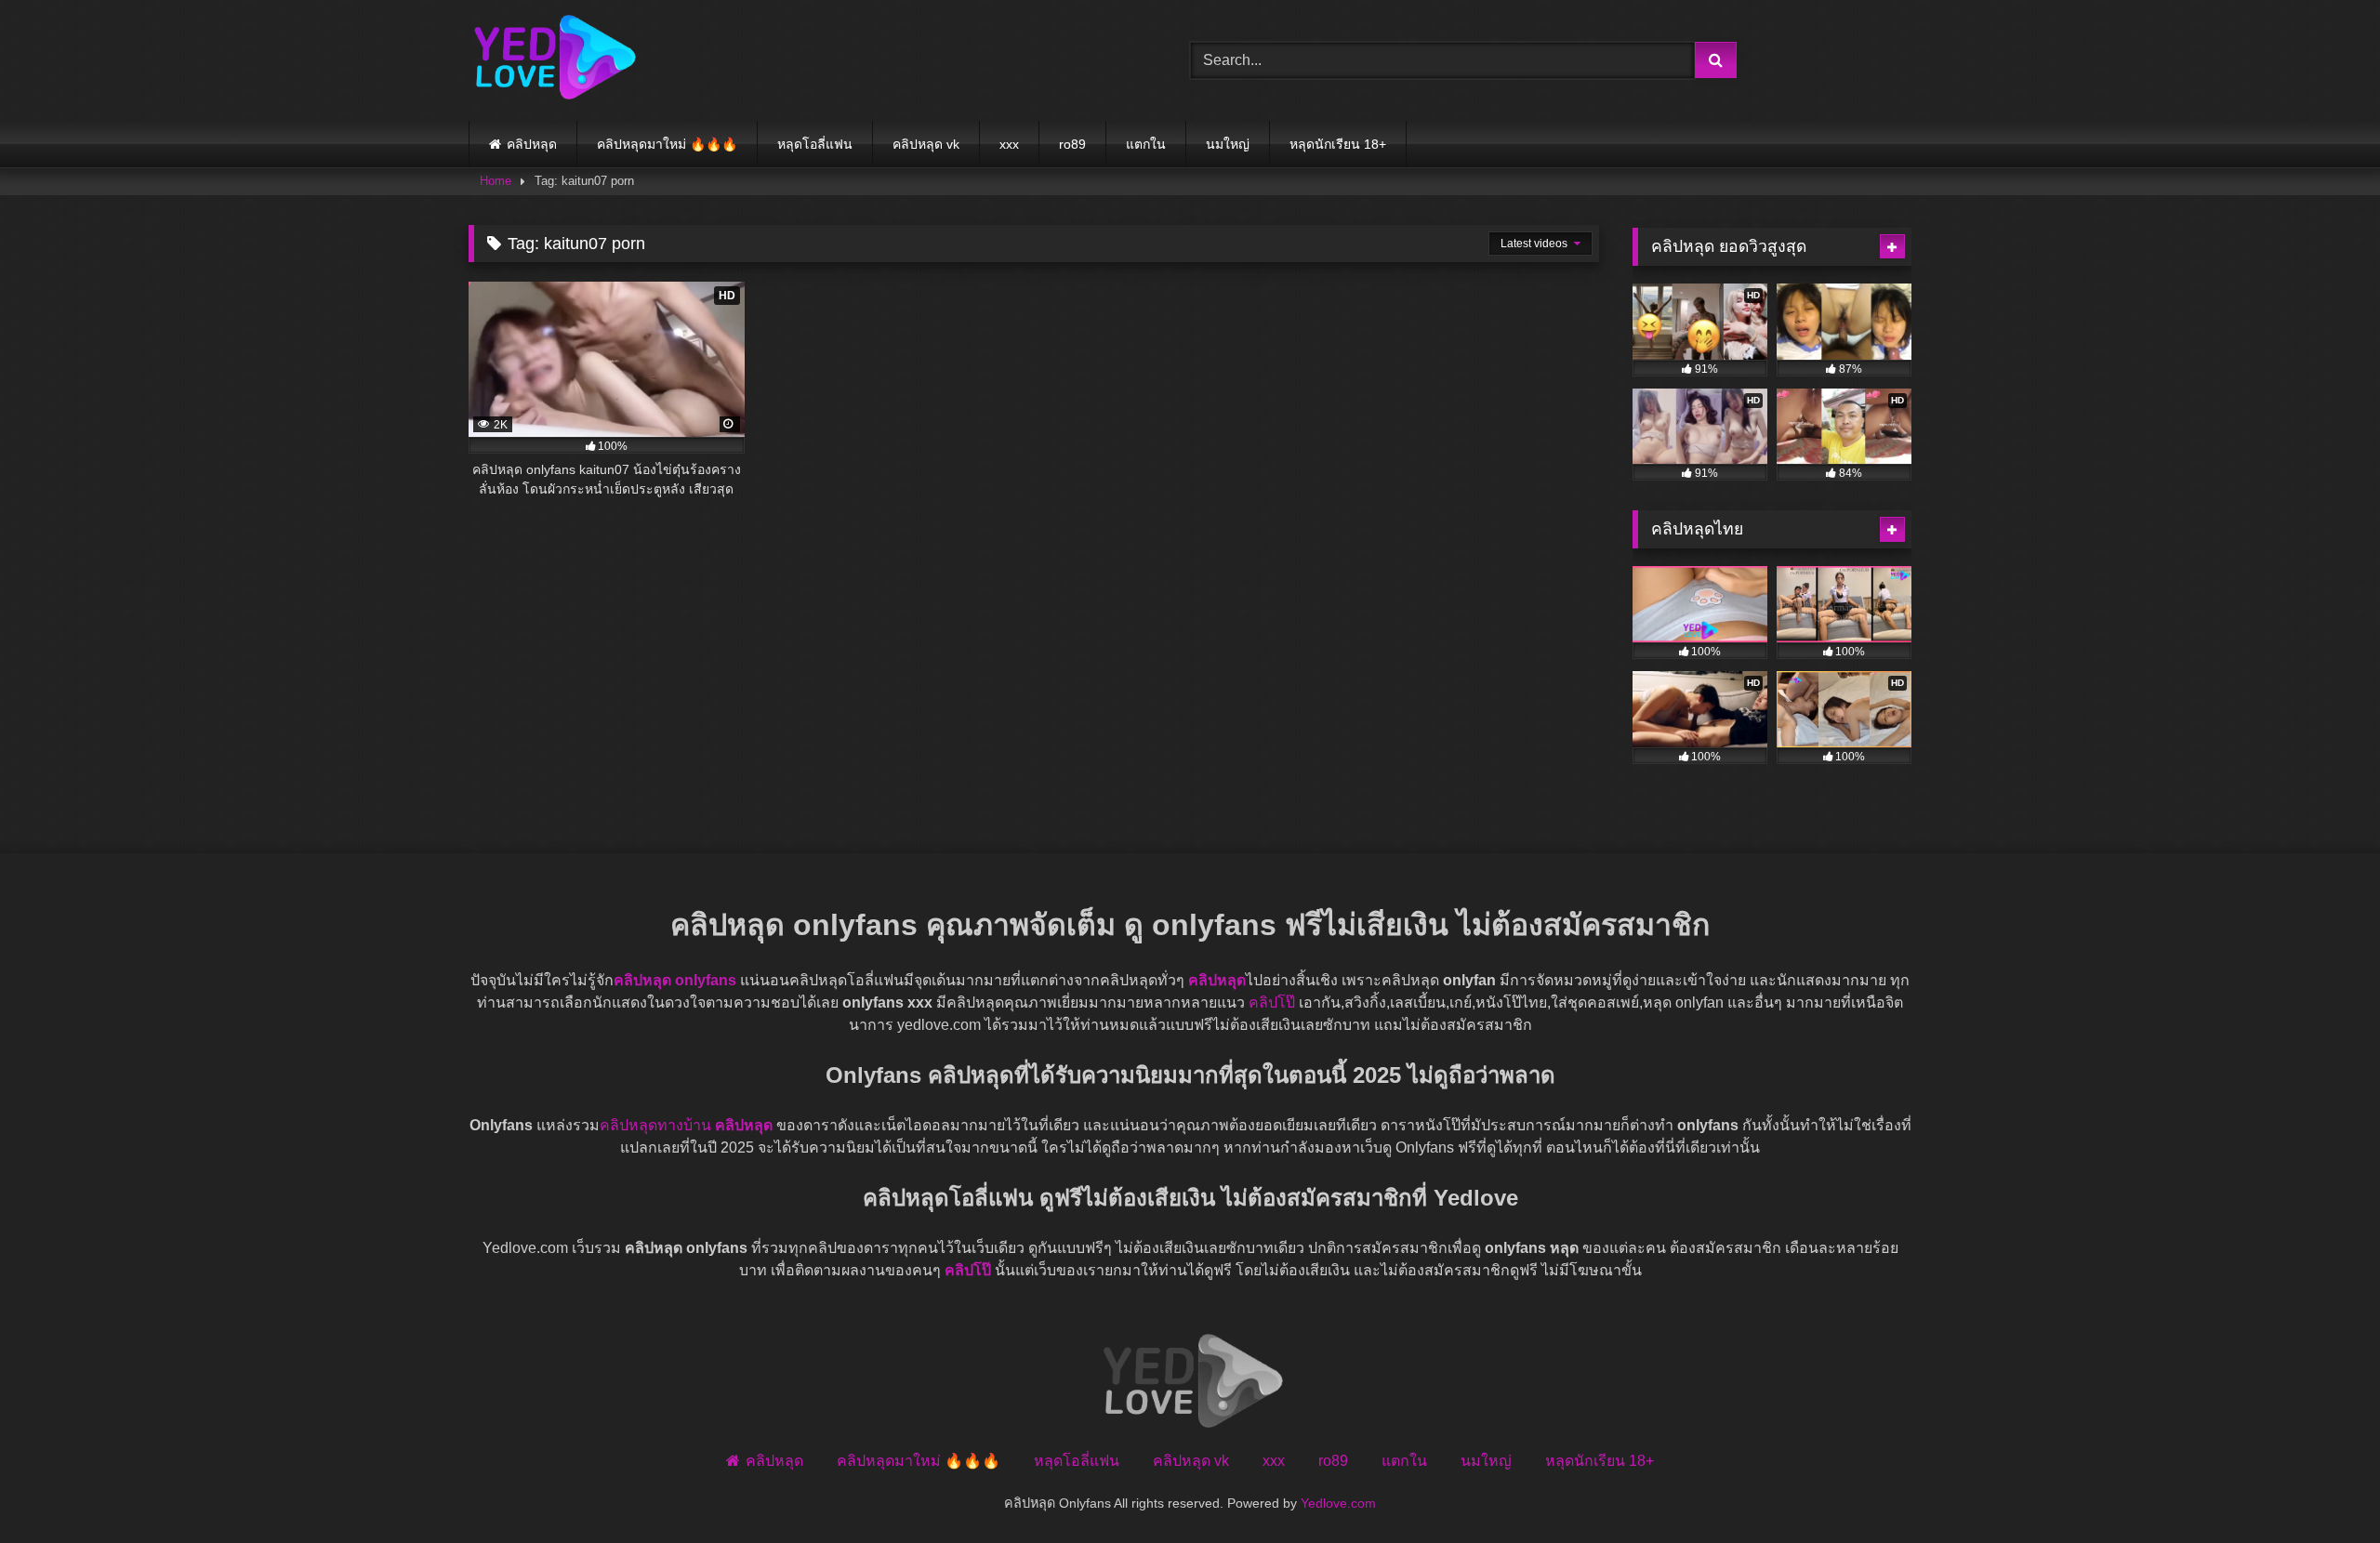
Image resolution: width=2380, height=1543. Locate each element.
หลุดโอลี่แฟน (815, 144)
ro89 (1072, 144)
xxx (1009, 144)
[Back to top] (2322, 1488)
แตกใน (1146, 144)
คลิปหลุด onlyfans (675, 980)
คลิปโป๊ (1272, 1002)
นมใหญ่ (1228, 144)
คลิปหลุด (532, 144)
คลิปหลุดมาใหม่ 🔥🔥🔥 (667, 144)
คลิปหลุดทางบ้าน (655, 1125)
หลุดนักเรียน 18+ (1338, 144)
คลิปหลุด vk (926, 144)
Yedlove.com (1338, 1503)
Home (496, 181)
